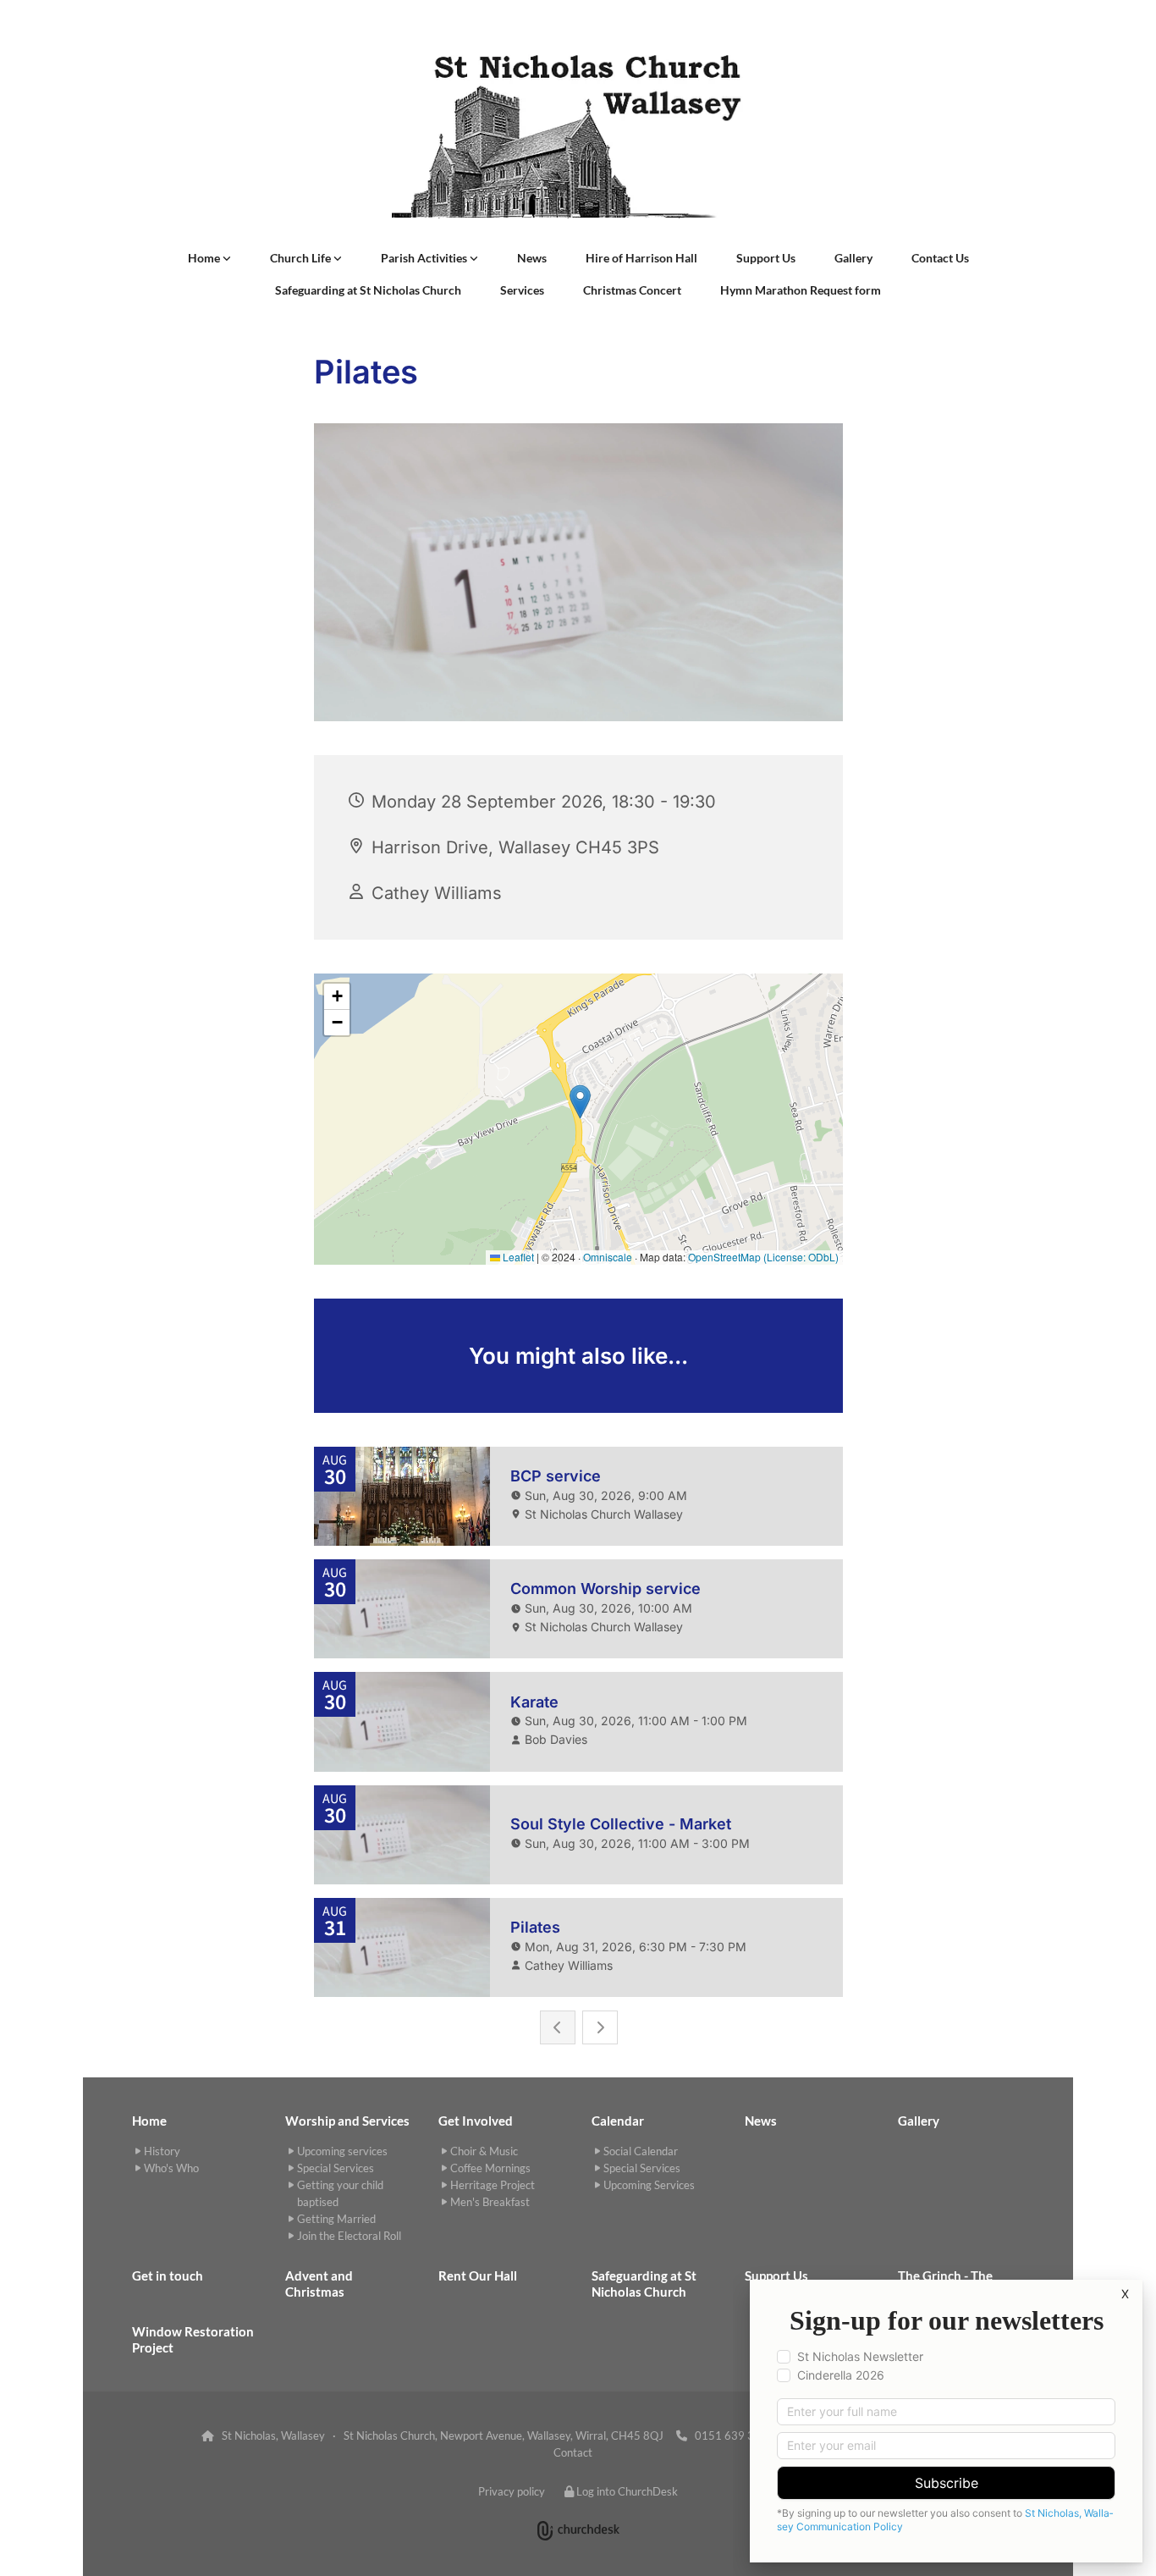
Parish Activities (425, 258)
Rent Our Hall (478, 2275)
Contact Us (940, 258)
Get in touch (168, 2275)
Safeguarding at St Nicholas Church (368, 290)
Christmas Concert (632, 290)
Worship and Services (347, 2121)
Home (205, 258)
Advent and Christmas (319, 2284)
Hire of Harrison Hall (641, 258)
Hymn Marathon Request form (801, 290)
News (532, 258)
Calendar (618, 2121)
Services (522, 290)
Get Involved (476, 2121)
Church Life (302, 258)
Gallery (853, 258)
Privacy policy (512, 2491)
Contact (573, 2452)
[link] (209, 258)
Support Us (766, 258)
